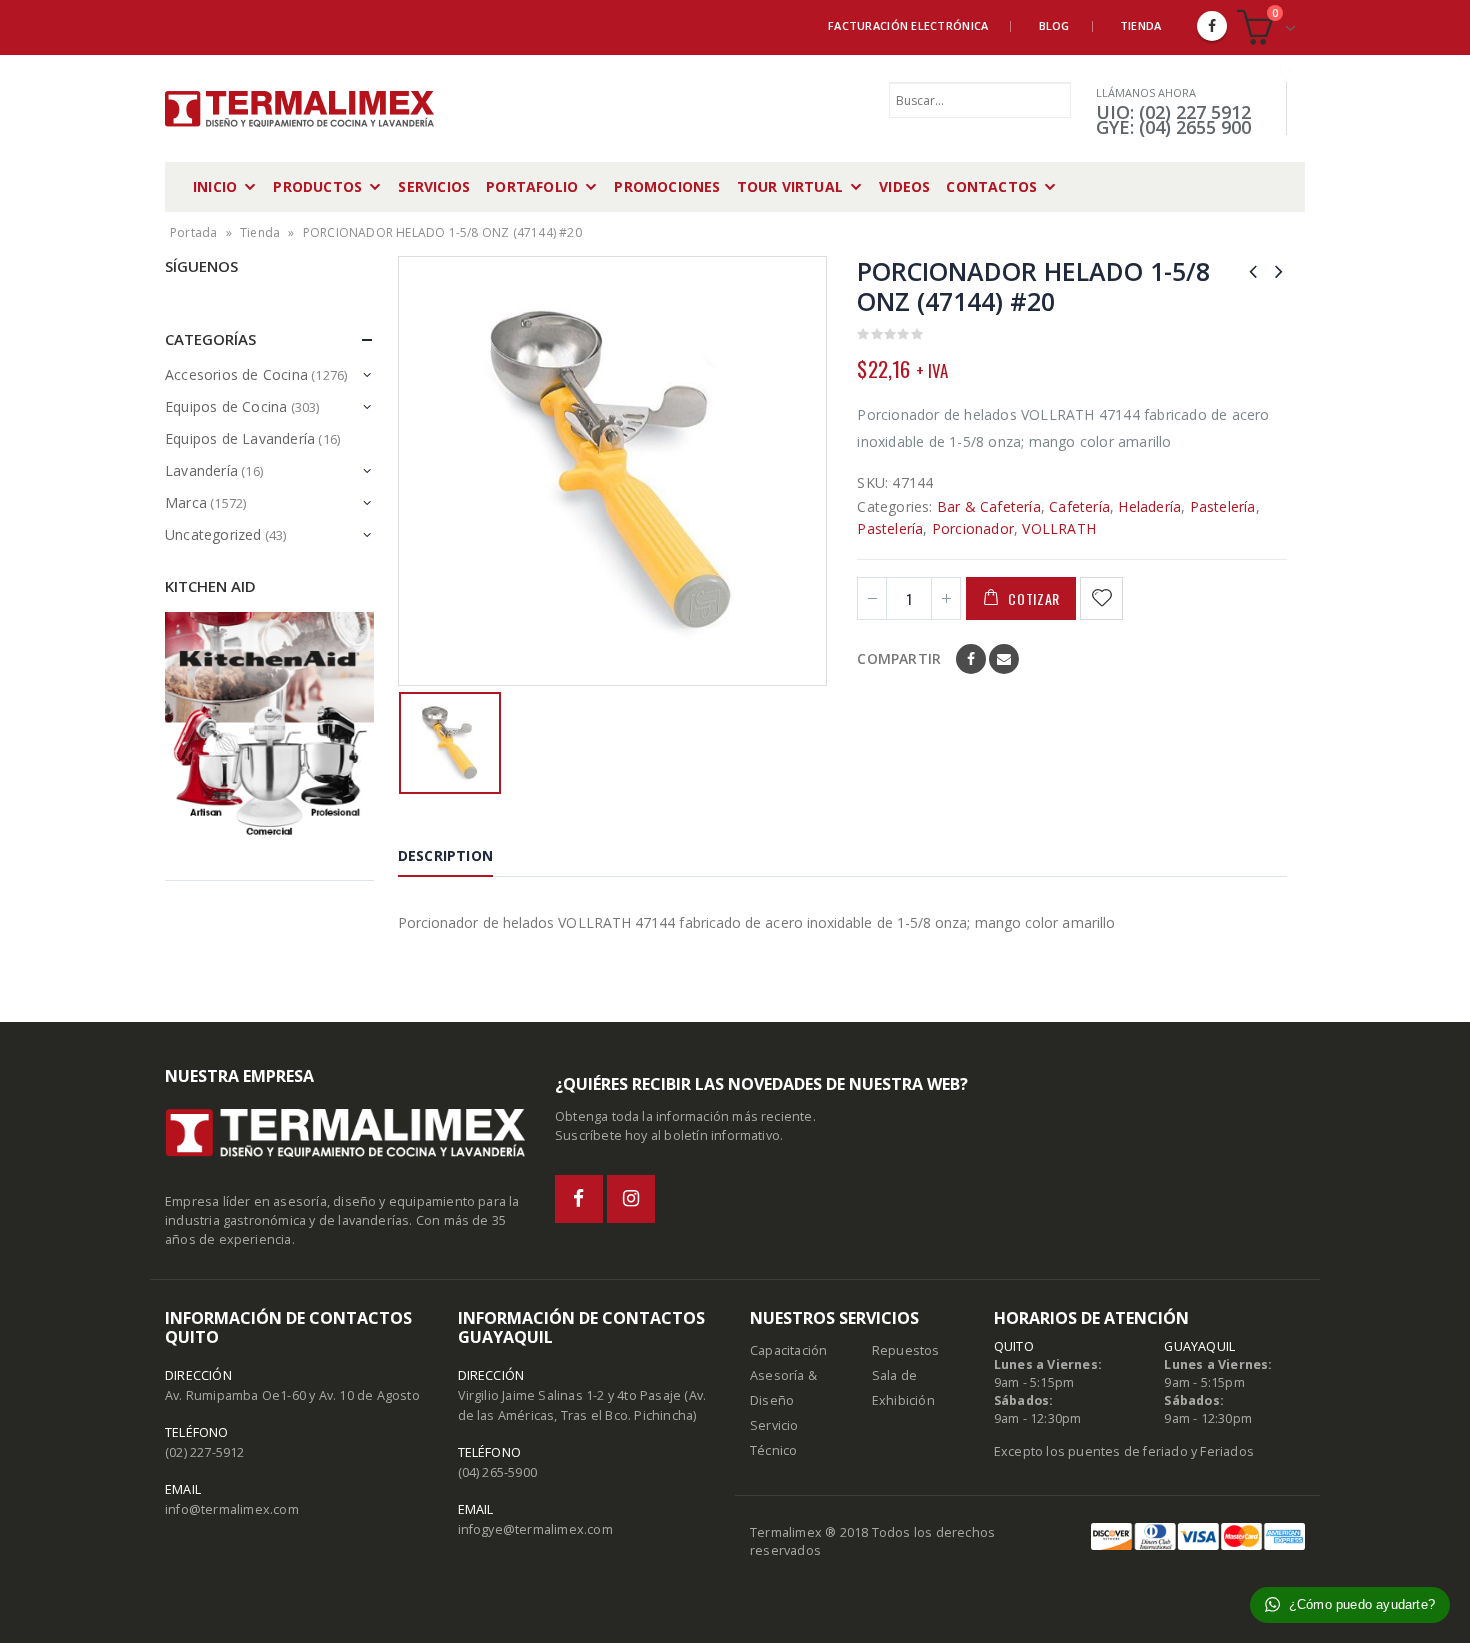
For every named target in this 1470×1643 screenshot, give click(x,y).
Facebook (971, 659)
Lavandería (201, 470)
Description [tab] (445, 855)
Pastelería (1223, 506)
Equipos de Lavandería (240, 438)
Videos (904, 186)
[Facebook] (1212, 26)
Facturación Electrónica (908, 25)
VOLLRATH (1059, 528)
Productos (317, 186)
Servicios (434, 186)
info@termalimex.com (232, 1509)
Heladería (1149, 506)
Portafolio (532, 186)
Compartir (899, 658)
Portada (193, 232)
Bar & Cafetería (989, 506)
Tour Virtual (790, 186)
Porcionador (973, 528)
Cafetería (1079, 506)
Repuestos (906, 1350)
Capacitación (788, 1350)
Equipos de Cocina (226, 406)
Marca (186, 502)
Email (1004, 659)
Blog (1054, 25)
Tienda (1141, 25)
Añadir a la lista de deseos (1104, 598)
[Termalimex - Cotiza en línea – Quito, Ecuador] (300, 109)
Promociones (667, 186)
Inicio (215, 186)
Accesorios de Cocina (236, 374)
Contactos (991, 186)
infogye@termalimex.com (535, 1529)
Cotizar (1034, 598)
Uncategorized (213, 534)
